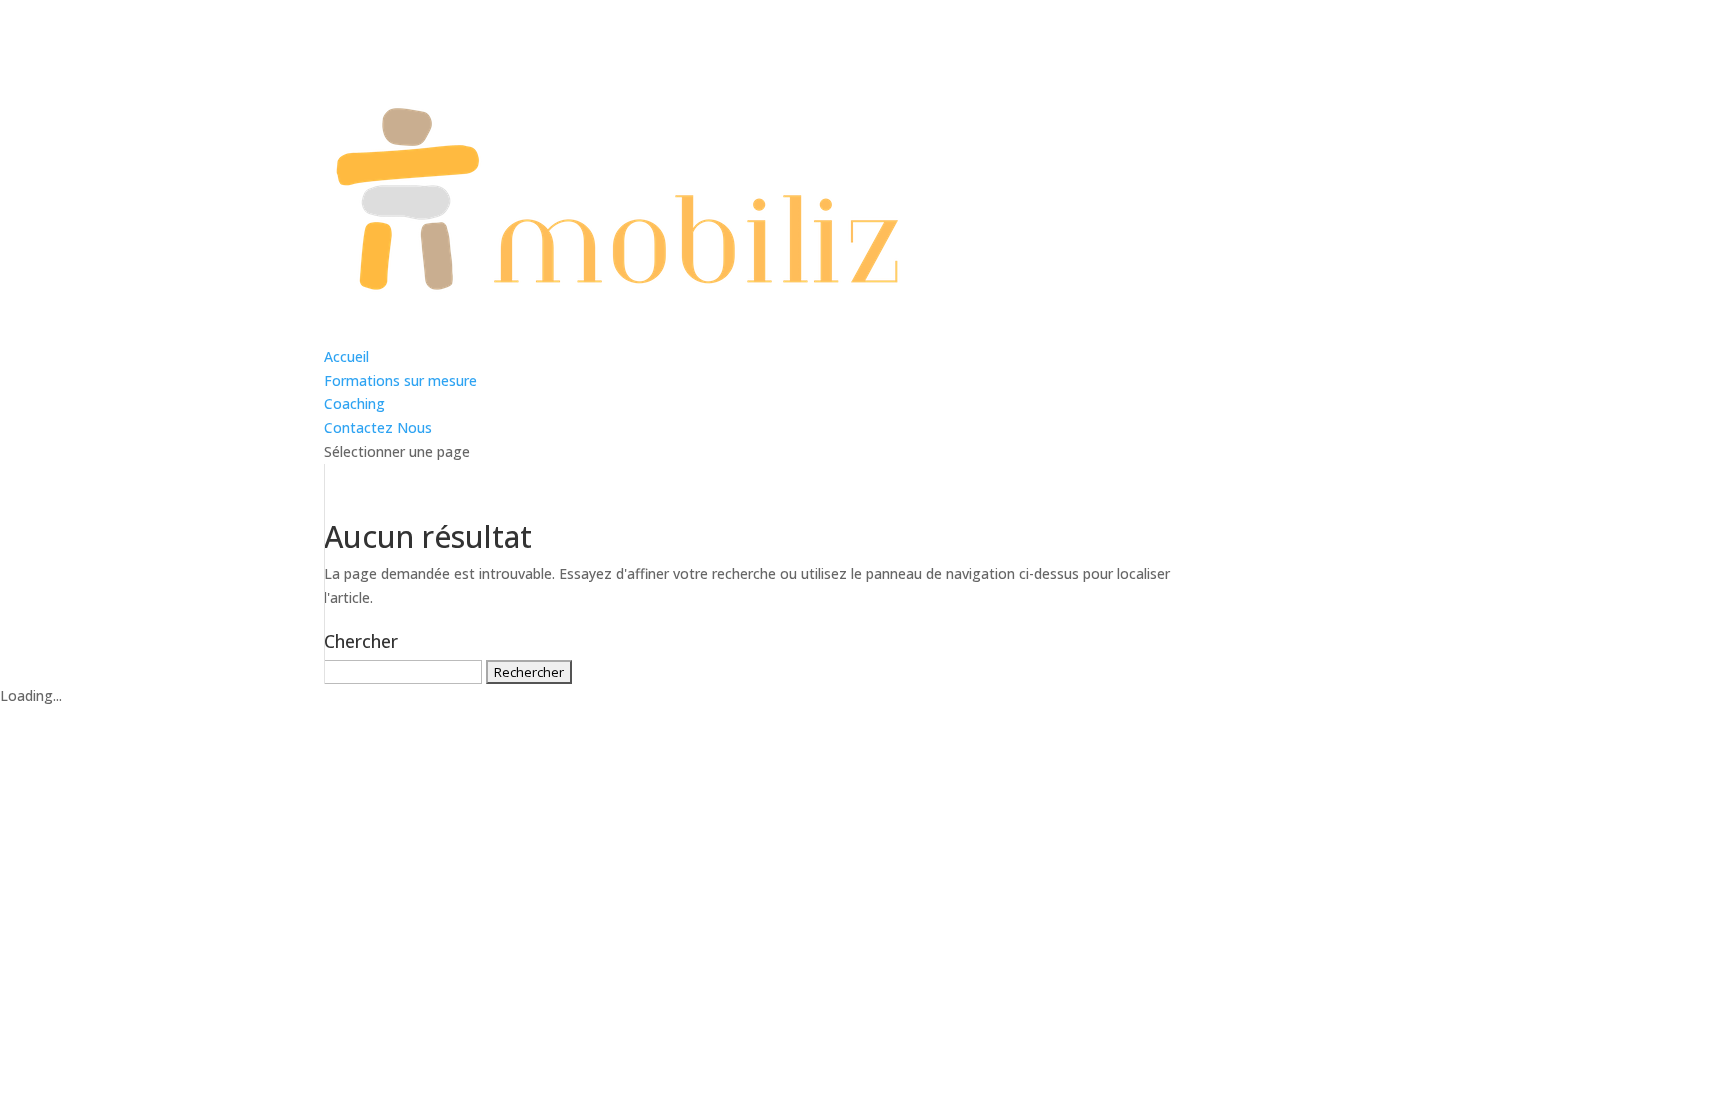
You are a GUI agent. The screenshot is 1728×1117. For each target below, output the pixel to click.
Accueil (346, 356)
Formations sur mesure (400, 380)
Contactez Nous (378, 427)
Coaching (354, 403)
